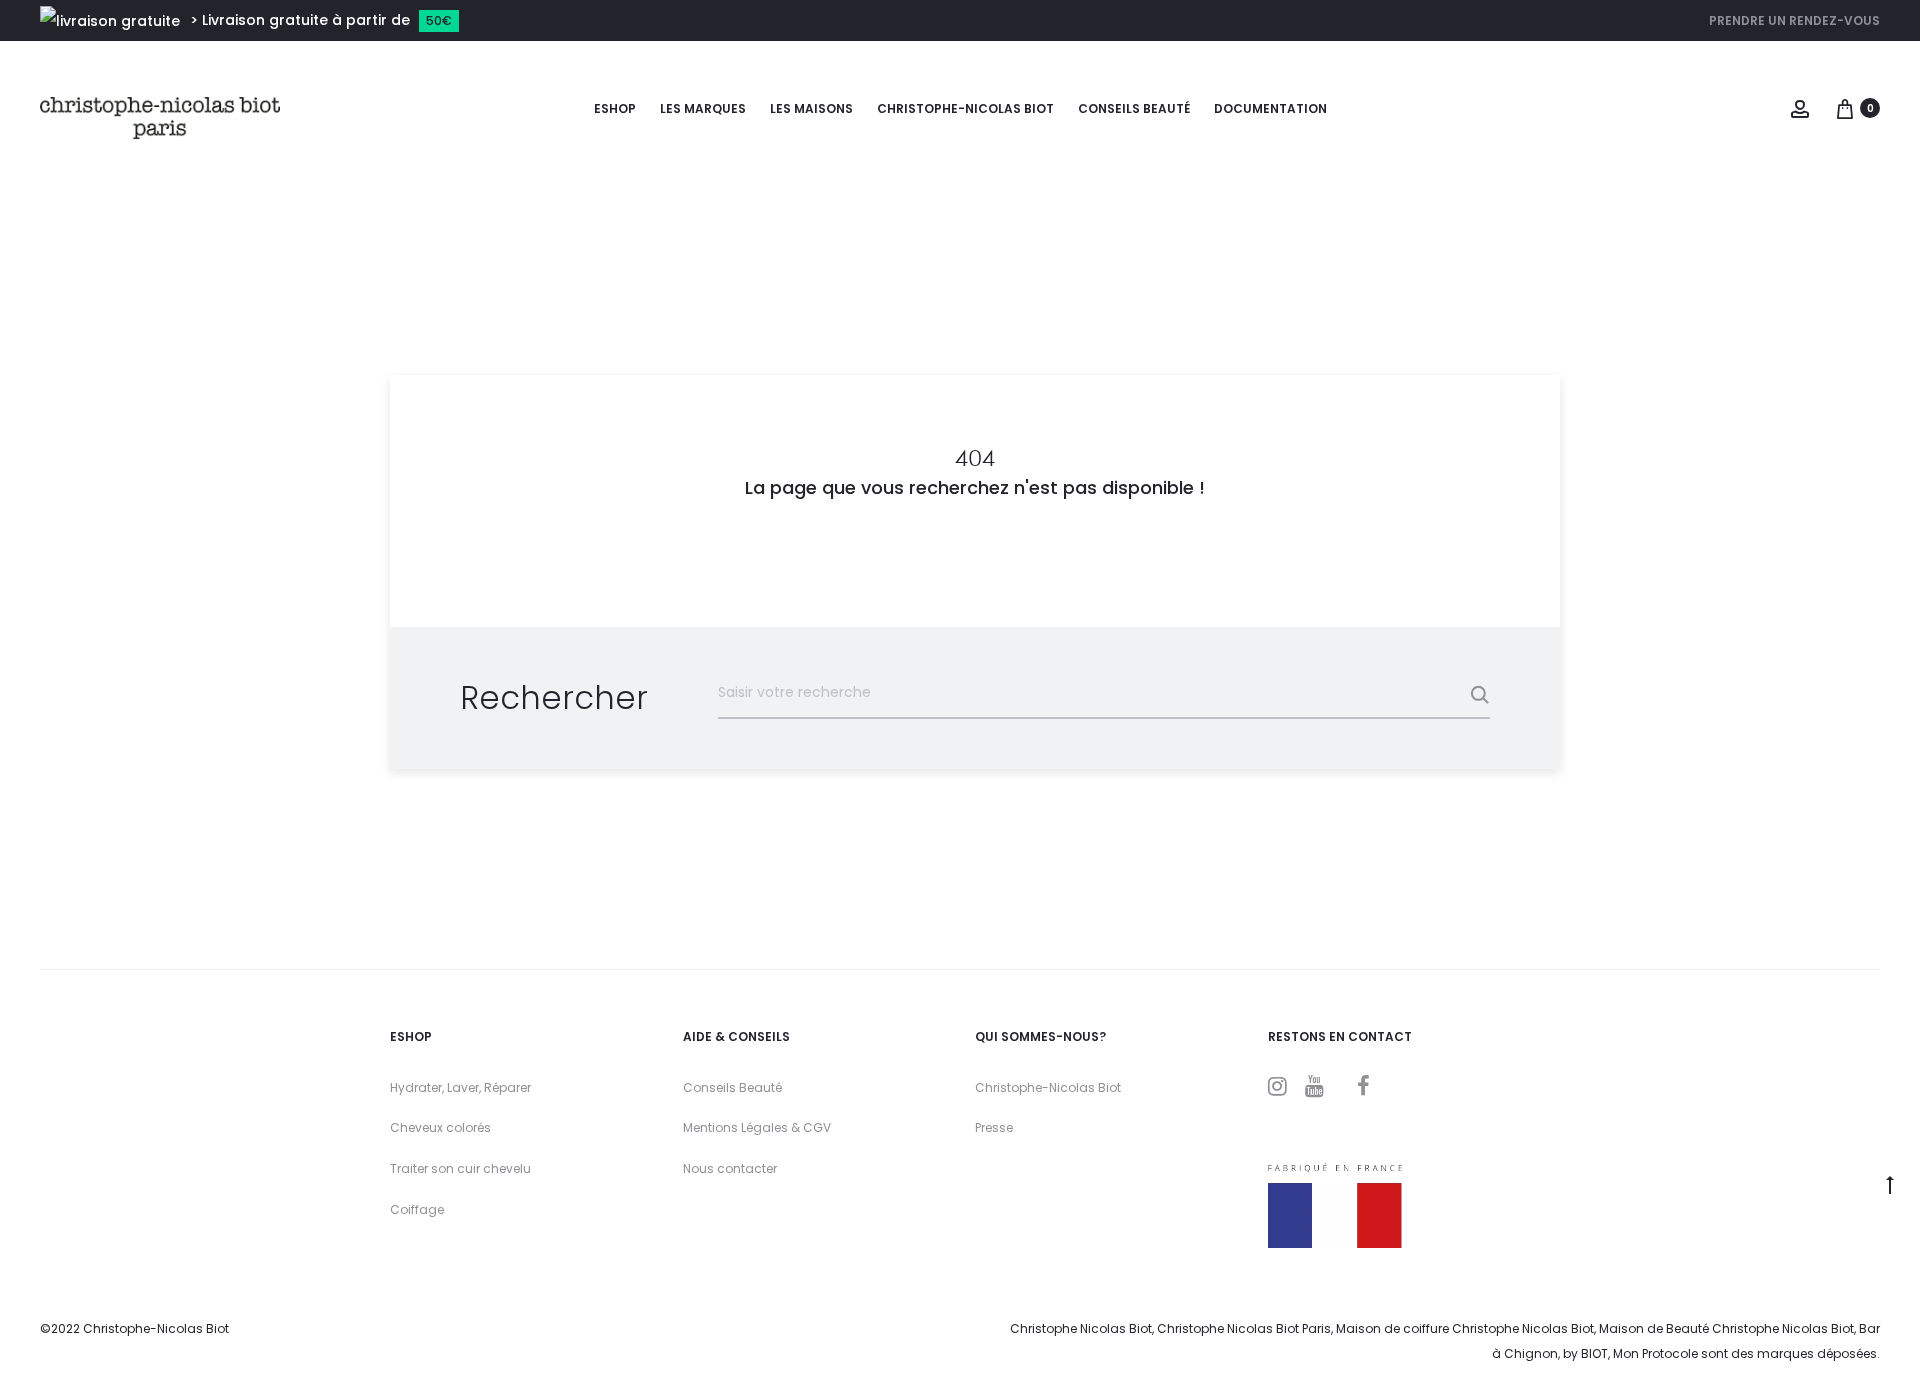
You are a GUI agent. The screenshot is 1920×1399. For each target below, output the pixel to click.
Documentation (1270, 108)
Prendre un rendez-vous (1794, 20)
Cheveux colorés (440, 1127)
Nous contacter (730, 1168)
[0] (1845, 108)
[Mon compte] (1800, 108)
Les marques (703, 108)
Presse (994, 1127)
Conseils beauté (1134, 108)
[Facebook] (1363, 1086)
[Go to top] (1890, 1184)
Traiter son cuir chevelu (460, 1168)
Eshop (615, 108)
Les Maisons (811, 108)
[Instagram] (1277, 1086)
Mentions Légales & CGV (757, 1127)
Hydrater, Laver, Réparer (460, 1087)
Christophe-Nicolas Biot (965, 108)
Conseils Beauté (732, 1087)
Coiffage (417, 1209)
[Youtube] (1314, 1086)
